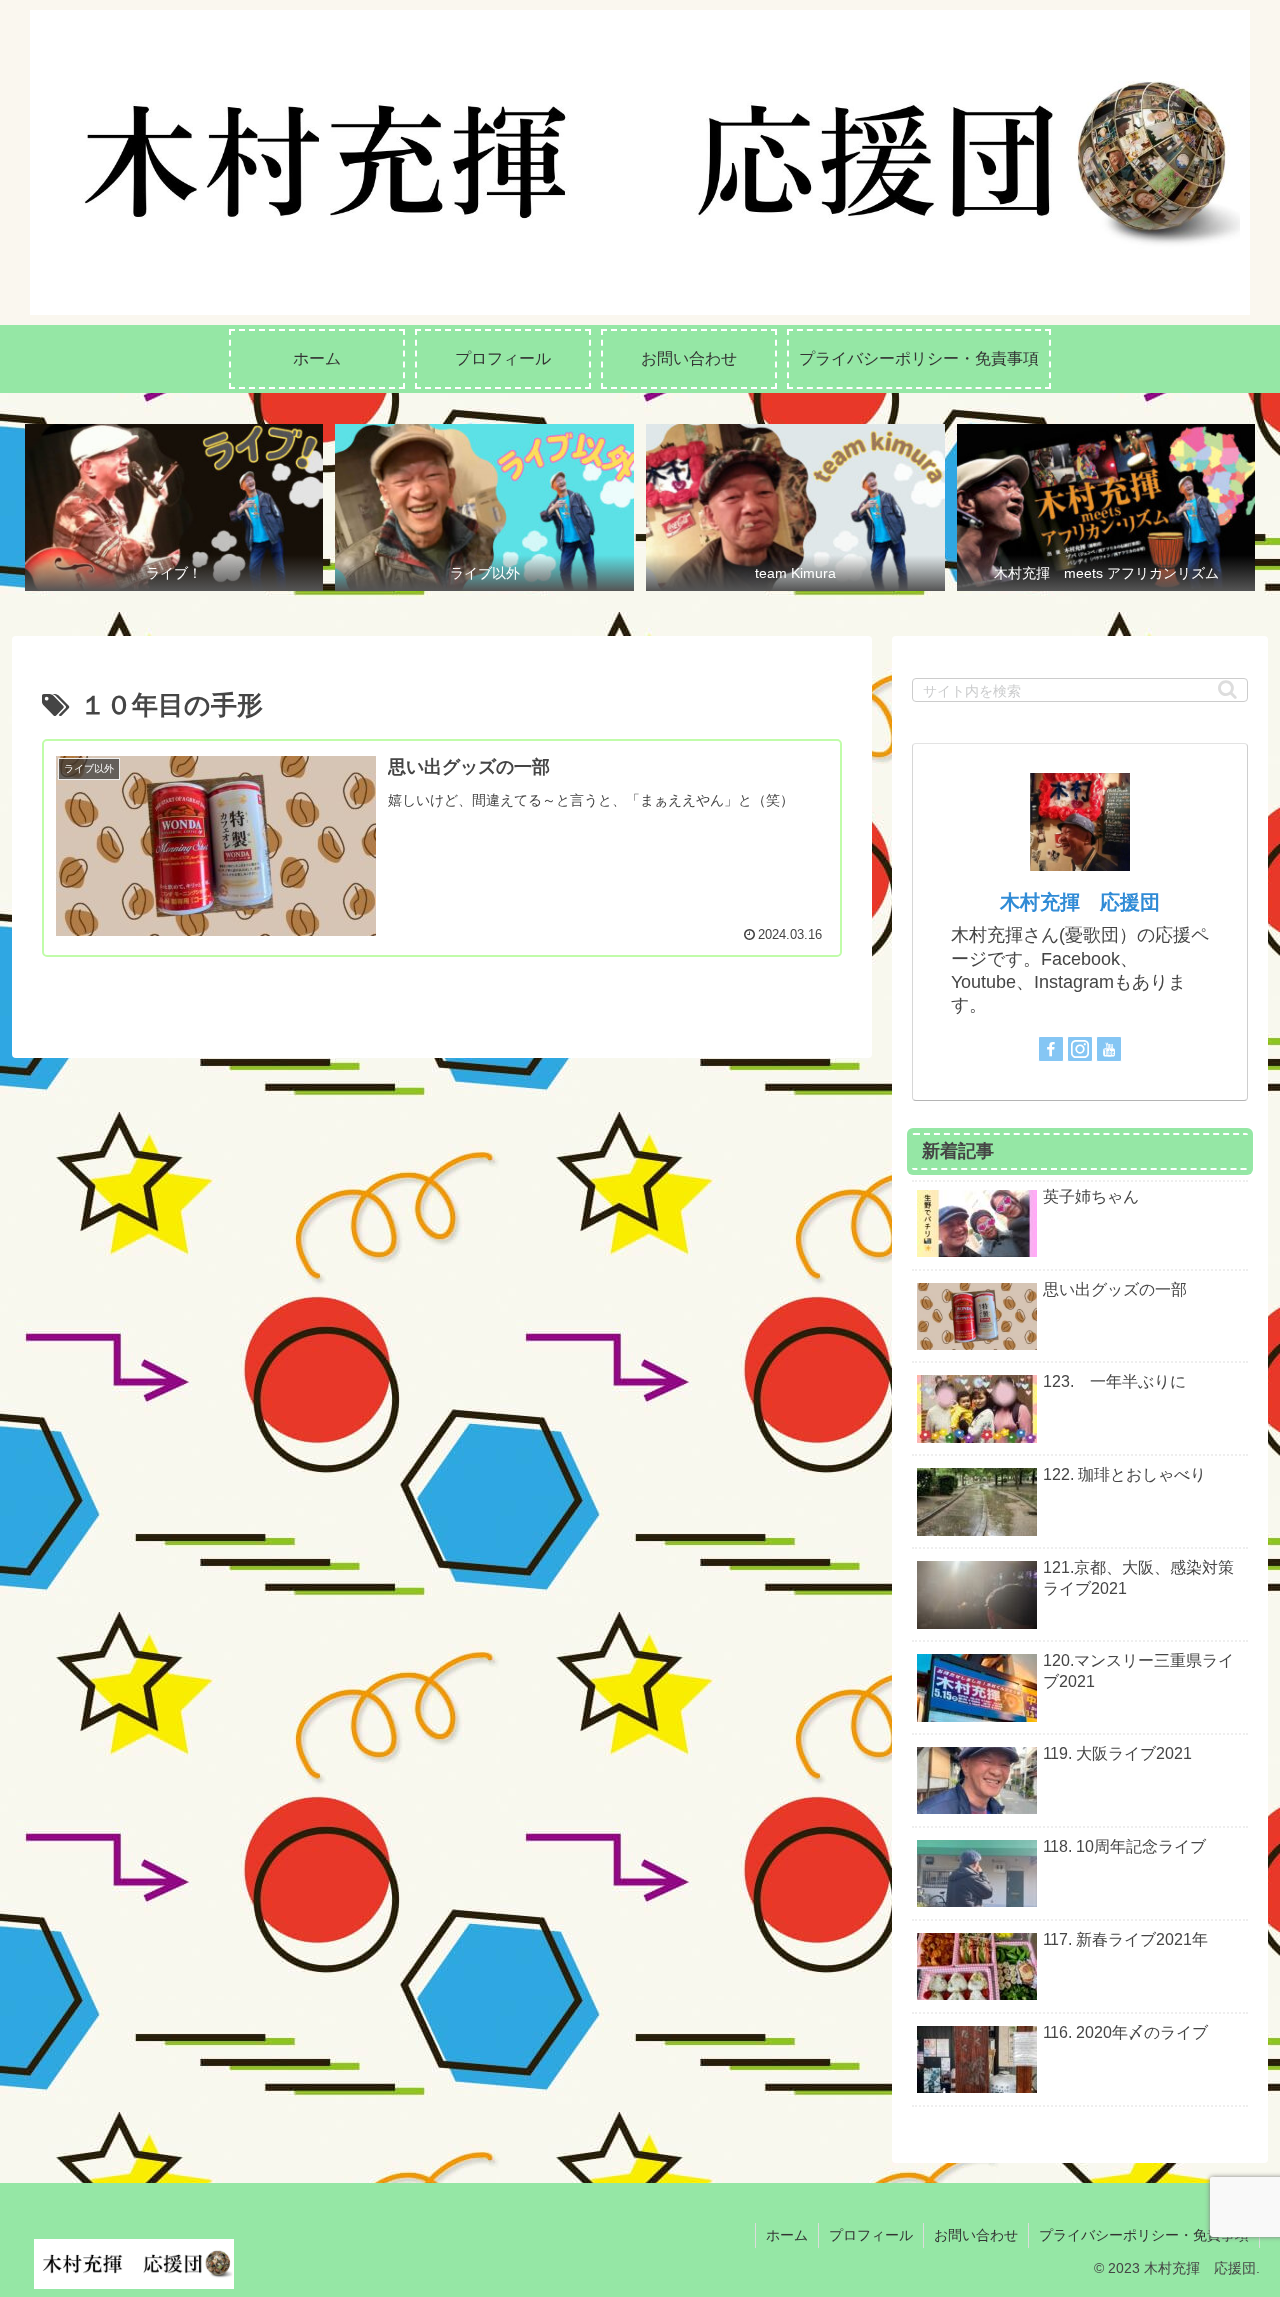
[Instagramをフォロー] (1080, 1049)
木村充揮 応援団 (1080, 902)
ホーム (787, 2235)
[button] (1227, 689)
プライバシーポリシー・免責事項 (1144, 2235)
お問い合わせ (976, 2235)
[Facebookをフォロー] (1051, 1049)
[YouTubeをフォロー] (1109, 1049)
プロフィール (871, 2235)
